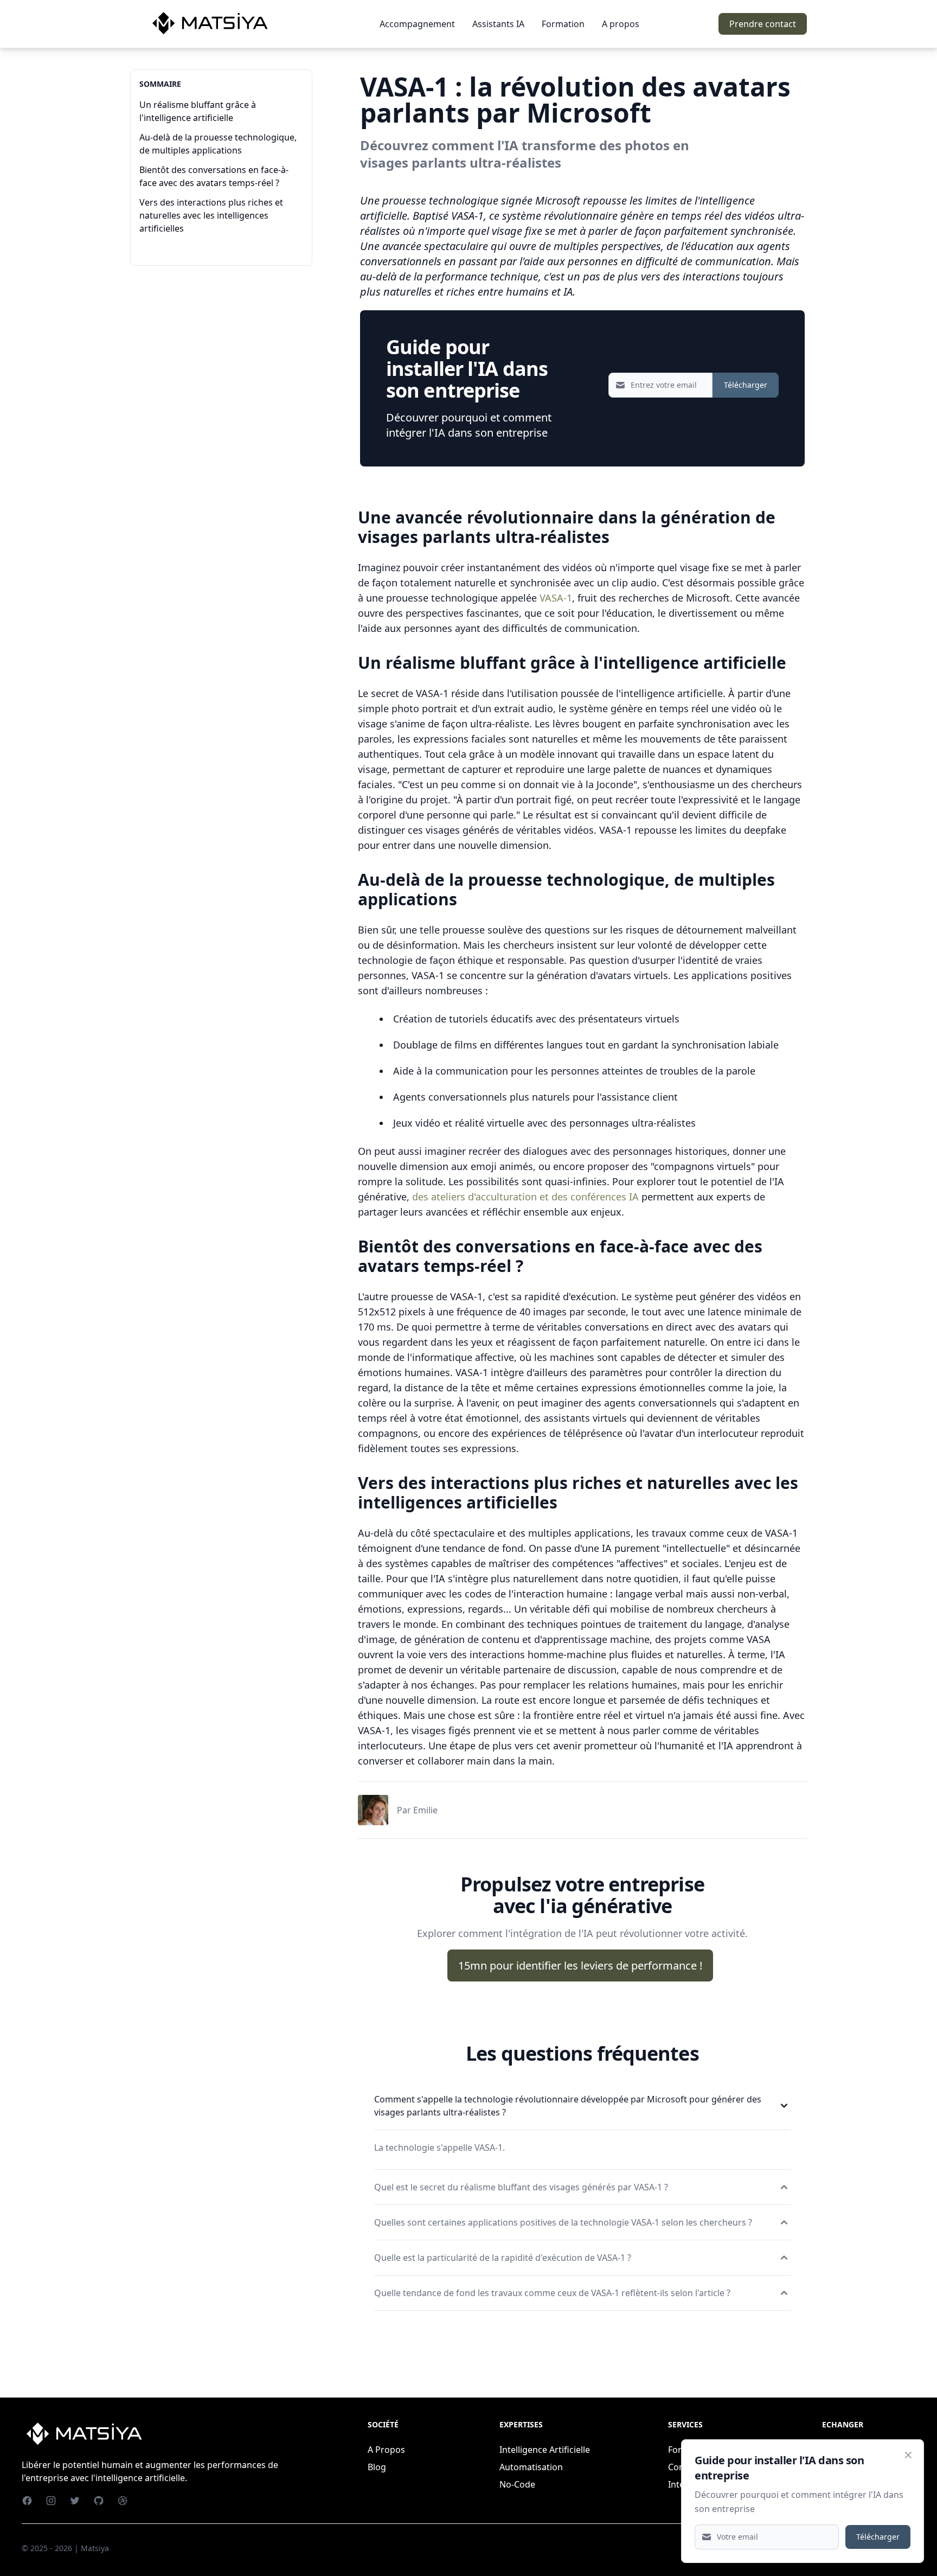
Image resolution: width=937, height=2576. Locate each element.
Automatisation (531, 2467)
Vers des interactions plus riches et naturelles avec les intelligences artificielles (211, 215)
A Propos (386, 2450)
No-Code (517, 2484)
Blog (377, 2467)
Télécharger (746, 385)
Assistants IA (498, 24)
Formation (563, 24)
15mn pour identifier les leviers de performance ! (580, 1965)
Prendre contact (763, 24)
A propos (621, 24)
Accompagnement (417, 24)
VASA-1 (556, 598)
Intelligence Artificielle (545, 2450)
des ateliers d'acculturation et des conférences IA (525, 1197)
